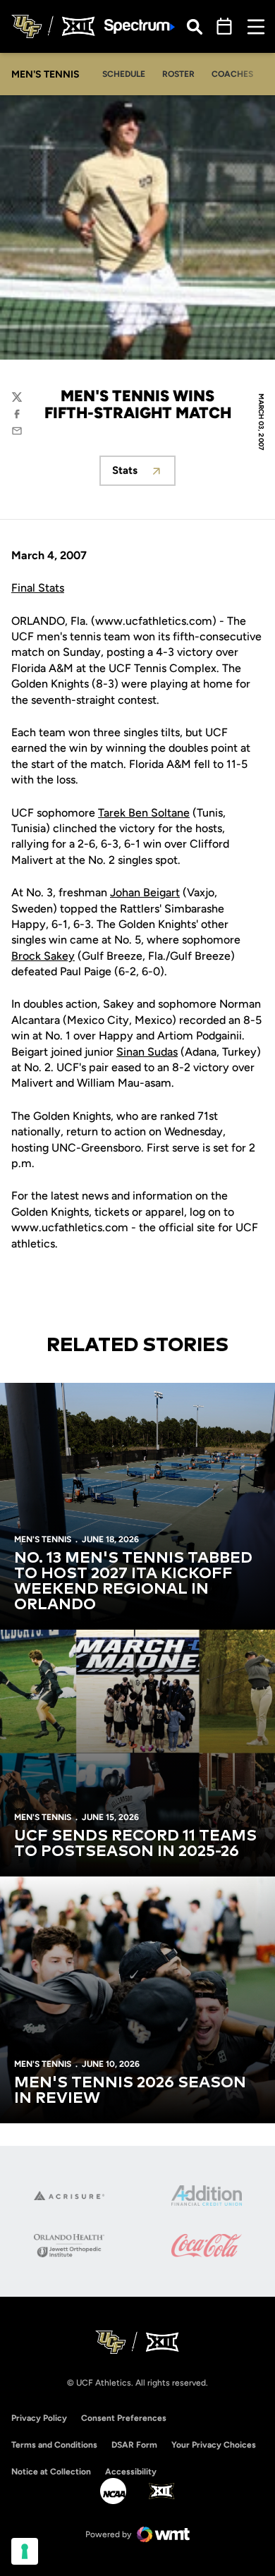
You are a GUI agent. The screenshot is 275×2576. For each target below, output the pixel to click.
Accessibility (131, 2471)
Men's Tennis (43, 1539)
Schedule (124, 74)
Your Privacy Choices (214, 2445)
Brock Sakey (43, 956)
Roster (178, 74)
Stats (144, 474)
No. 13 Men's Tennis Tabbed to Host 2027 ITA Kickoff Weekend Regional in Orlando (133, 1582)
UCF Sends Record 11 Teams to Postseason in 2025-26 (135, 1844)
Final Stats (38, 588)
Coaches (232, 74)
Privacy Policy (39, 2418)
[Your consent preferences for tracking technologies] (25, 2551)
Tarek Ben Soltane (144, 813)
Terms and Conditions (54, 2445)
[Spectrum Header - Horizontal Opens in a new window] (140, 26)
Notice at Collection (51, 2472)
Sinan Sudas (147, 1052)
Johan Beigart (145, 892)
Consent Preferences (124, 2418)
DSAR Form (134, 2445)
